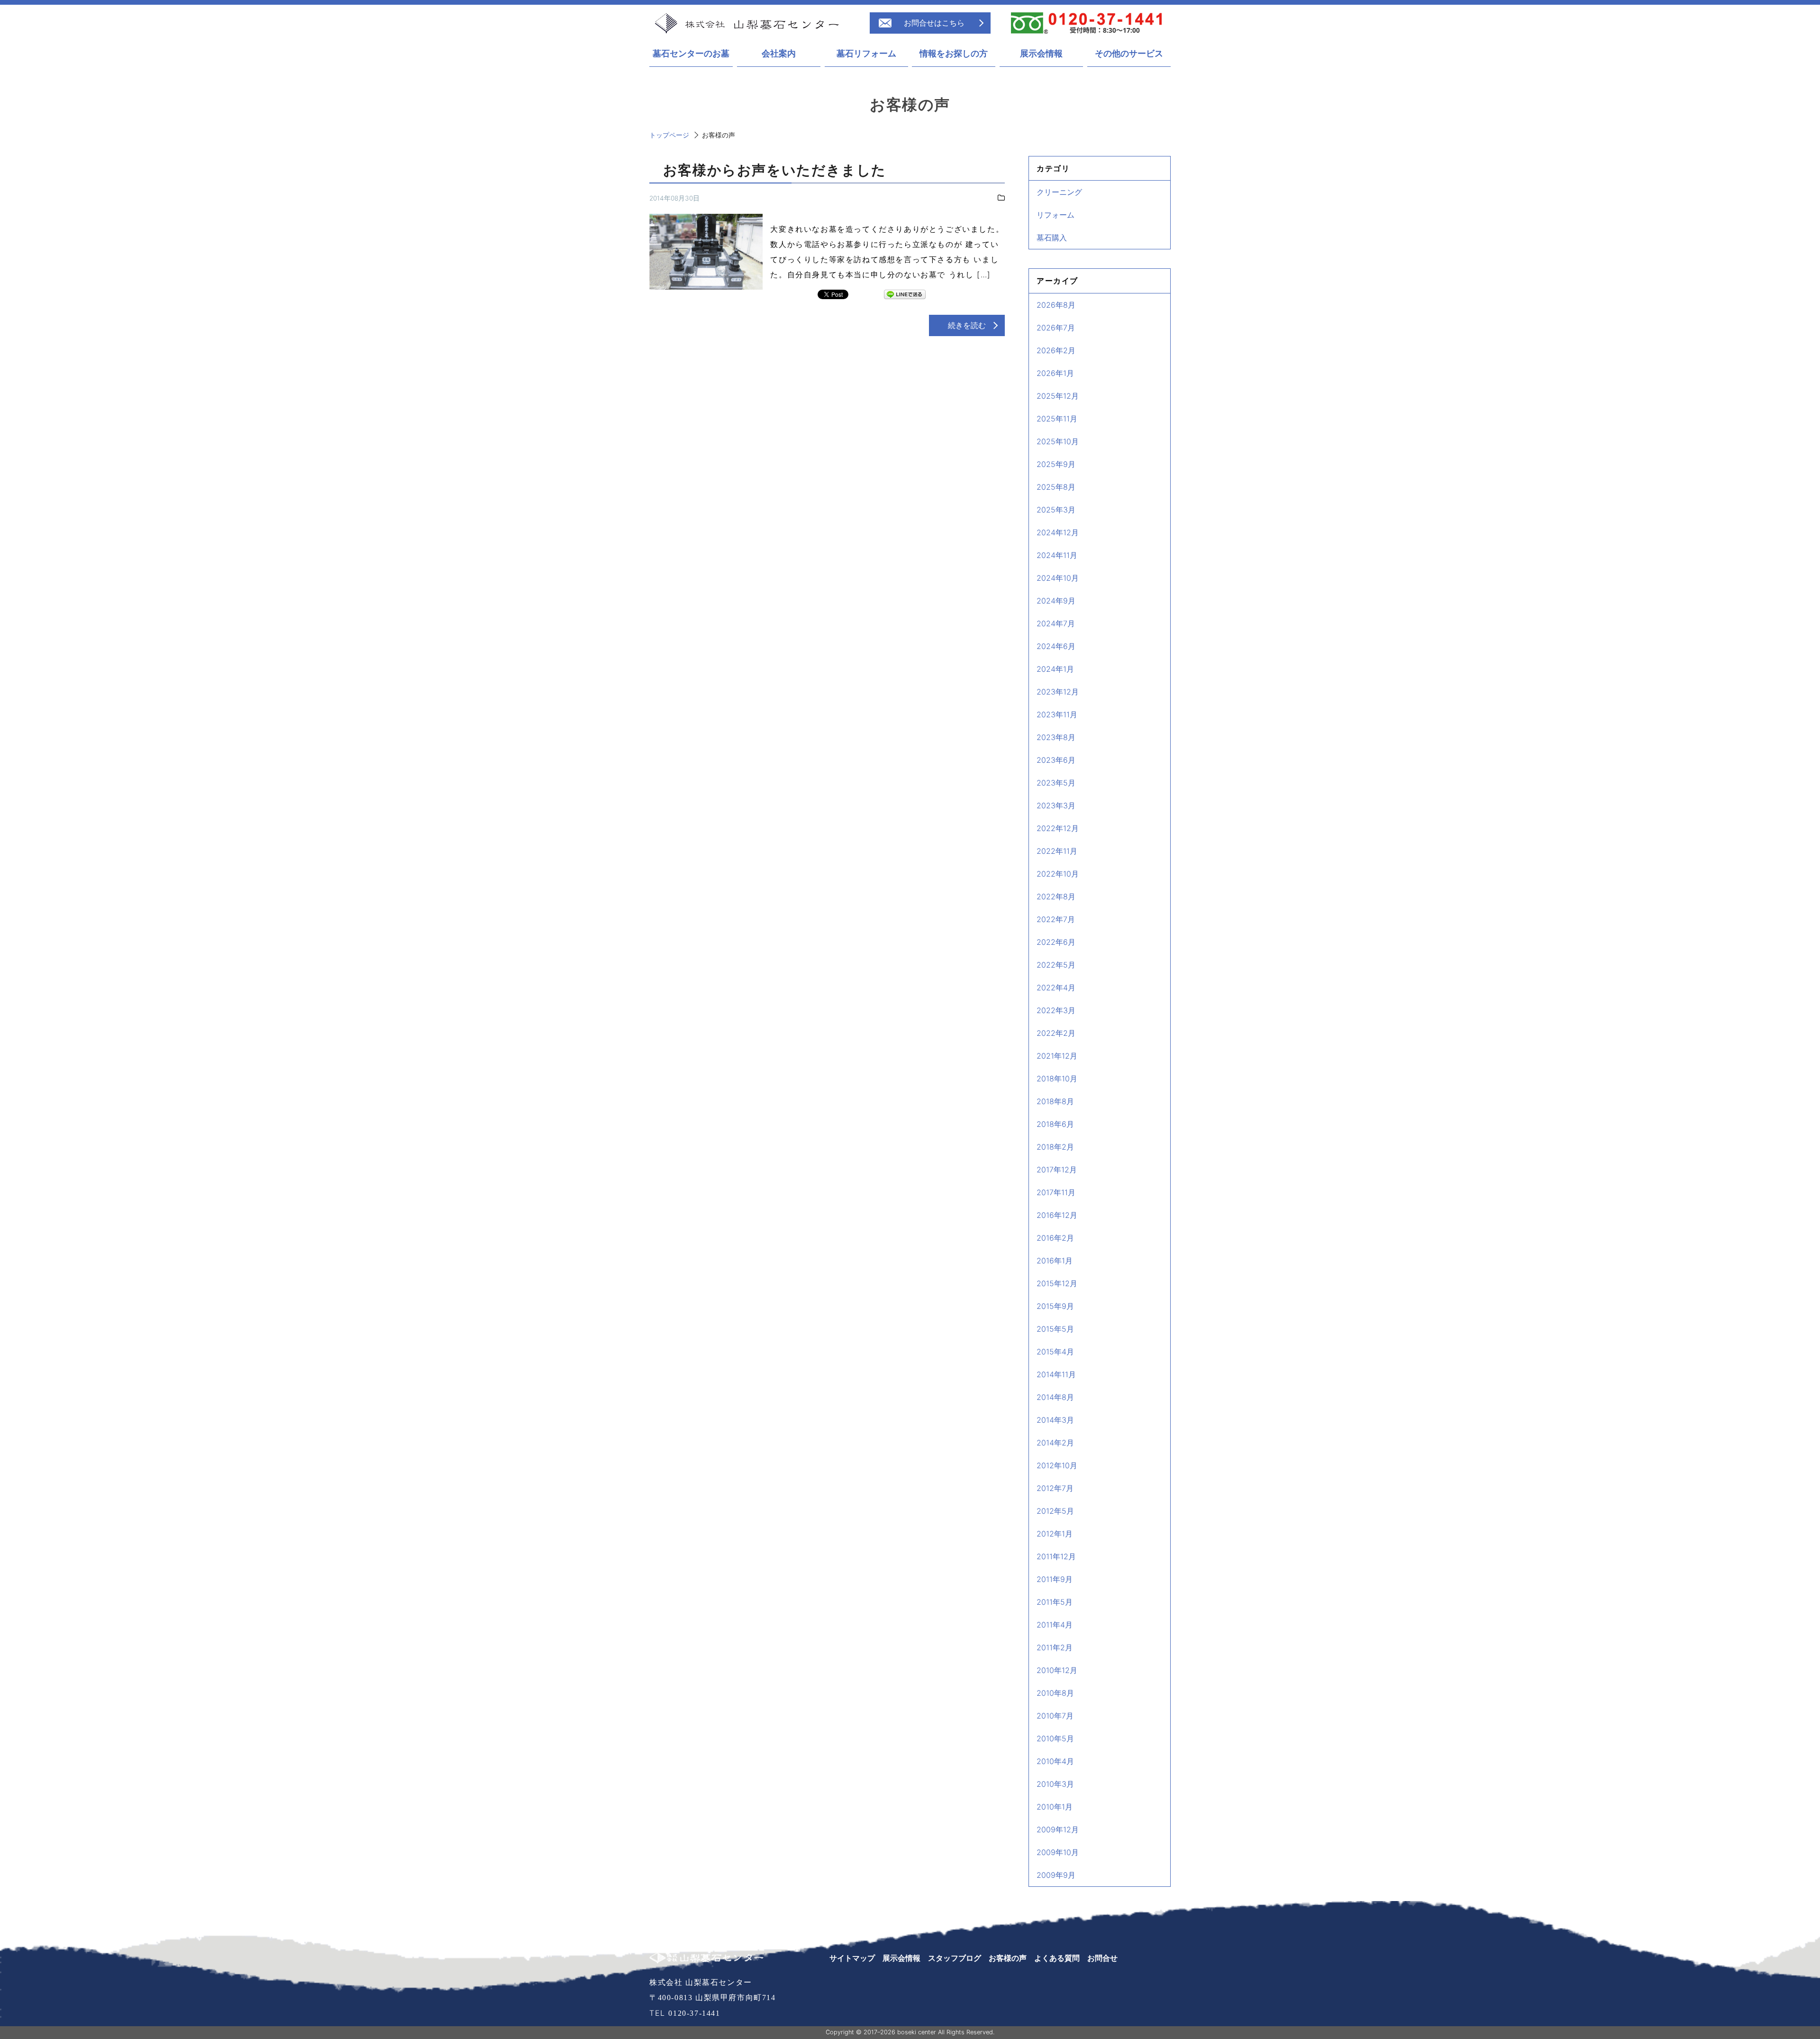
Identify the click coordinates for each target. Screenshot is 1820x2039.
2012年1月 (1055, 1534)
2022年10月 (1058, 874)
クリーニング (1059, 192)
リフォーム (1056, 215)
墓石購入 (1052, 238)
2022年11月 (1057, 851)
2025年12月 (1058, 396)
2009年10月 (1058, 1852)
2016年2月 (1055, 1238)
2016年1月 (1055, 1261)
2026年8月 (1056, 305)
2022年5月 (1056, 965)
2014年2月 (1055, 1443)
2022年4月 (1056, 987)
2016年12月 (1057, 1215)
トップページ (669, 135)
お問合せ (1102, 1958)
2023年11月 (1057, 714)
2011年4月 (1055, 1625)
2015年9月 (1055, 1306)
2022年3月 (1056, 1010)
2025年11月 (1057, 419)
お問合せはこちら (934, 23)
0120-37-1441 (694, 2013)
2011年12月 (1056, 1556)
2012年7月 (1055, 1488)
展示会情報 (1041, 54)
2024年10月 (1058, 578)
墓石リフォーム (866, 54)
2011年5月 (1055, 1602)
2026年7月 (1056, 328)
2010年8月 (1055, 1693)
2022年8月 (1056, 896)
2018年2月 (1055, 1147)
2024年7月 (1056, 623)
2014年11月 (1056, 1374)
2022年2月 (1056, 1033)
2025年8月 (1056, 487)
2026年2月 (1056, 350)
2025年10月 (1058, 441)
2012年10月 (1057, 1465)
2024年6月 (1056, 646)
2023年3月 (1056, 805)
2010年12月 (1057, 1670)
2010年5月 (1055, 1738)
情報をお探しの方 (954, 54)
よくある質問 (1057, 1958)
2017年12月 (1057, 1170)
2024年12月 (1058, 532)
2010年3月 (1055, 1784)
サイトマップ (852, 1958)
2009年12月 (1058, 1829)
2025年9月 (1056, 464)
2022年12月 (1058, 828)
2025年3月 (1056, 510)
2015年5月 (1055, 1329)
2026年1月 (1055, 373)
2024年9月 (1056, 601)
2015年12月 (1057, 1283)
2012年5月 (1055, 1511)
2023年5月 (1056, 783)
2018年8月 (1055, 1101)
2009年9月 (1056, 1875)
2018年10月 (1057, 1079)
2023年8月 (1056, 737)
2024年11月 (1057, 555)
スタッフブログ (955, 1958)
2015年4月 (1055, 1352)
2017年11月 (1056, 1192)
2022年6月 (1056, 942)
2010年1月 (1055, 1807)
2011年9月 (1055, 1579)
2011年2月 (1055, 1647)
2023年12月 (1058, 692)
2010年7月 (1055, 1716)
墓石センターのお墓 (691, 54)
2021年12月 (1057, 1056)
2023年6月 (1056, 760)
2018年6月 (1055, 1124)
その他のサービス (1129, 54)
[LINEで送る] (905, 295)
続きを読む (967, 325)
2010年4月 (1055, 1761)
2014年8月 (1055, 1397)
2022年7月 (1056, 919)
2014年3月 (1055, 1420)
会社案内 (779, 54)
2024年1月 (1055, 669)
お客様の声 (1008, 1958)
